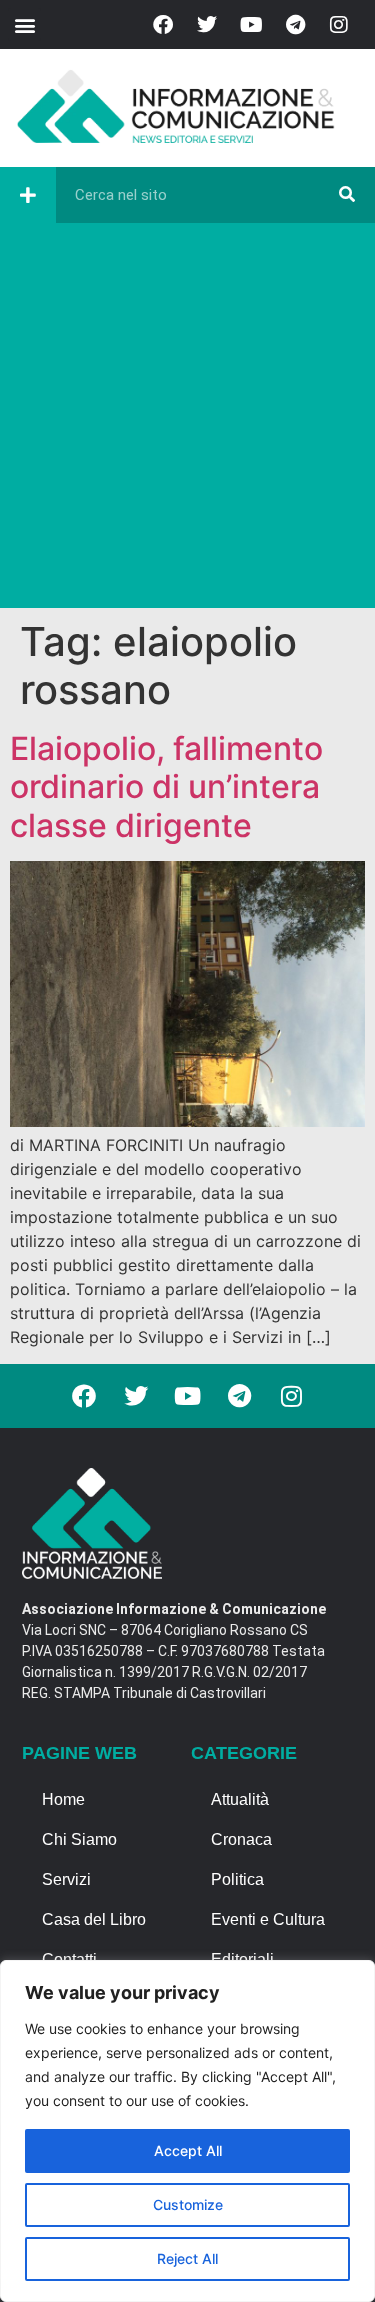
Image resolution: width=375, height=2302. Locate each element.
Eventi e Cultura (268, 1919)
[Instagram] (339, 25)
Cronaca (241, 1839)
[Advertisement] (187, 420)
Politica (237, 1879)
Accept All (188, 2150)
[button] (24, 24)
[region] (187, 2131)
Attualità (240, 1799)
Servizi (66, 1879)
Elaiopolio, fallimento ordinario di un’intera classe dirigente (166, 787)
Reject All (187, 2258)
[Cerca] (347, 195)
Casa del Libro (94, 1919)
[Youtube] (251, 25)
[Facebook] (163, 25)
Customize (188, 2204)
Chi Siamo (79, 1839)
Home (63, 1799)
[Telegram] (295, 25)
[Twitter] (207, 25)
